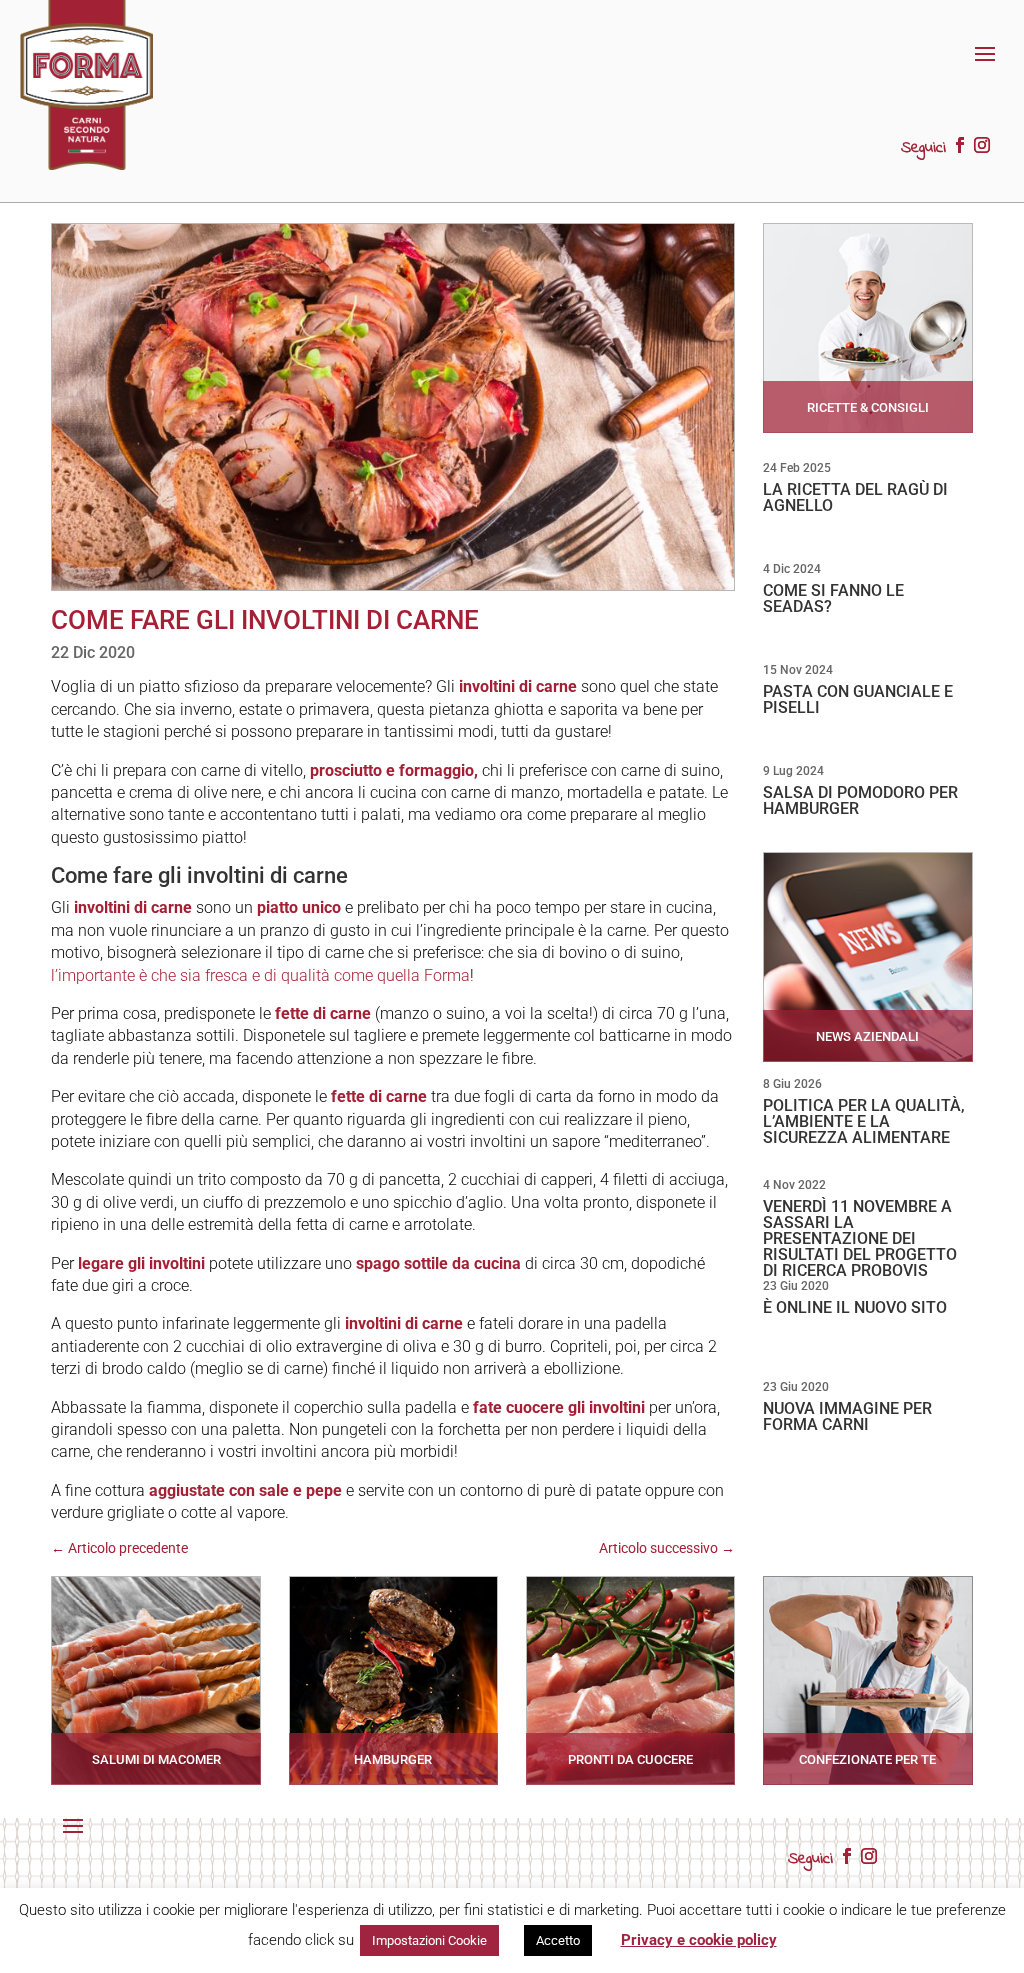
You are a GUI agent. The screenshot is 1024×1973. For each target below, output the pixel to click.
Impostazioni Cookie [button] (429, 1940)
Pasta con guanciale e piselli (858, 699)
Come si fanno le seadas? (833, 598)
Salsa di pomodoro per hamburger (860, 800)
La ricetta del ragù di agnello (855, 497)
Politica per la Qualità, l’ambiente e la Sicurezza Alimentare (864, 1121)
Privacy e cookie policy (699, 1940)
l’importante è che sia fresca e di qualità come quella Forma (260, 975)
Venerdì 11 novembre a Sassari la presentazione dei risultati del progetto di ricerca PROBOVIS (860, 1238)
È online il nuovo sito (855, 1307)
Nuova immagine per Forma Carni (847, 1416)
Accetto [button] (558, 1940)
